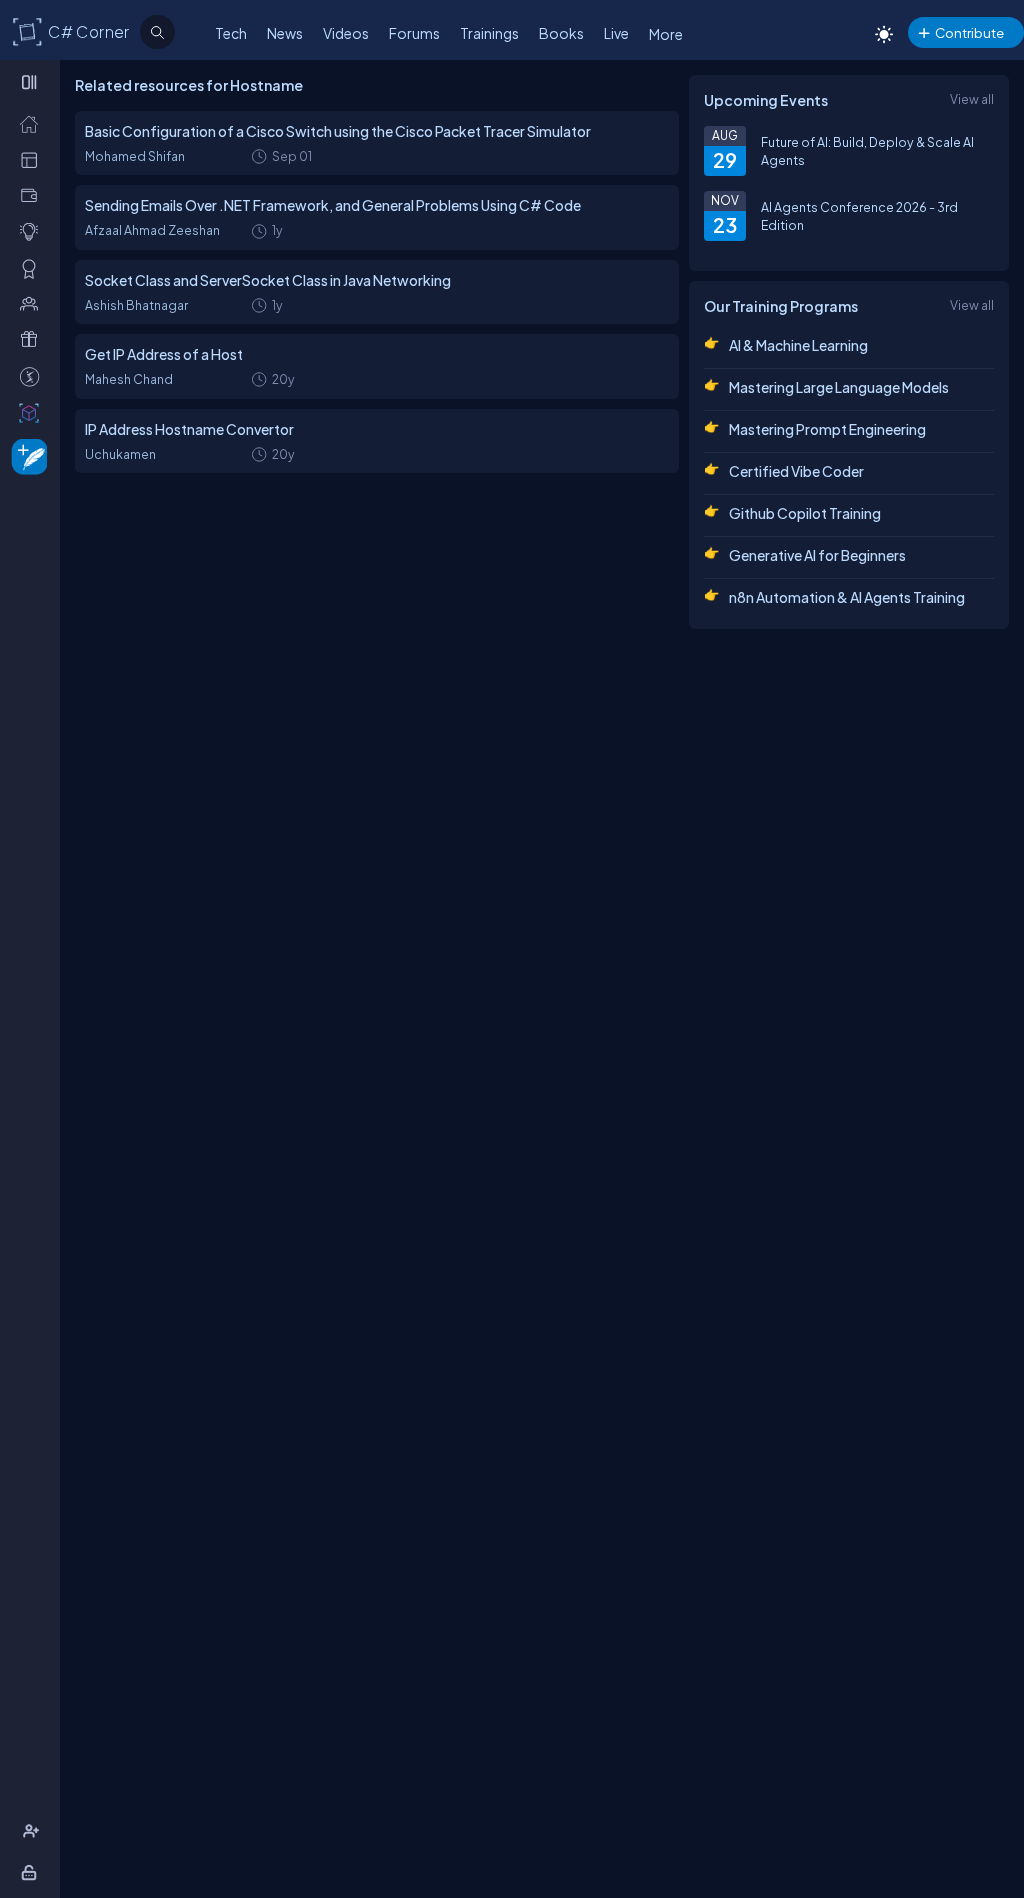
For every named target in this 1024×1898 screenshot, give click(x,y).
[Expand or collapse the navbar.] (31, 82)
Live (616, 33)
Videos (346, 33)
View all (972, 99)
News (285, 33)
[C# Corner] (28, 31)
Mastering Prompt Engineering (827, 429)
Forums (414, 33)
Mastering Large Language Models (839, 387)
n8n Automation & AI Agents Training (847, 597)
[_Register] (33, 1831)
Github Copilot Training (805, 513)
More (666, 34)
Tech (231, 33)
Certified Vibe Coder (796, 471)
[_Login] (32, 1872)
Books (561, 33)
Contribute (969, 32)
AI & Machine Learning (798, 345)
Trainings (489, 33)
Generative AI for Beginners (817, 555)
